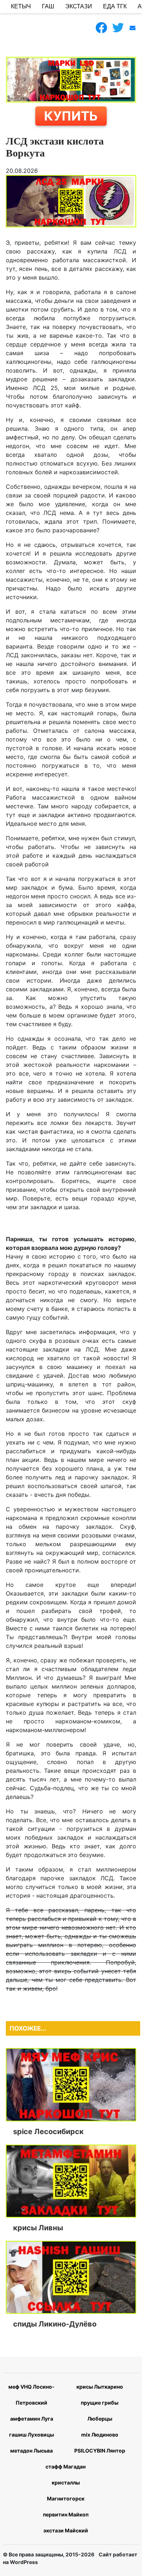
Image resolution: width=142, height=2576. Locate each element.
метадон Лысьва (31, 2451)
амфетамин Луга (32, 2419)
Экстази (79, 6)
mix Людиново (100, 2435)
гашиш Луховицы (31, 2435)
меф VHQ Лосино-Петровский (31, 2395)
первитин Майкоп (66, 2514)
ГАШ (48, 6)
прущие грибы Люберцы (100, 2411)
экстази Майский (66, 2530)
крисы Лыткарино (100, 2387)
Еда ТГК (115, 6)
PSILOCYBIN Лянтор (100, 2451)
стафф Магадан (66, 2467)
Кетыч (21, 6)
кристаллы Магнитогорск (66, 2490)
